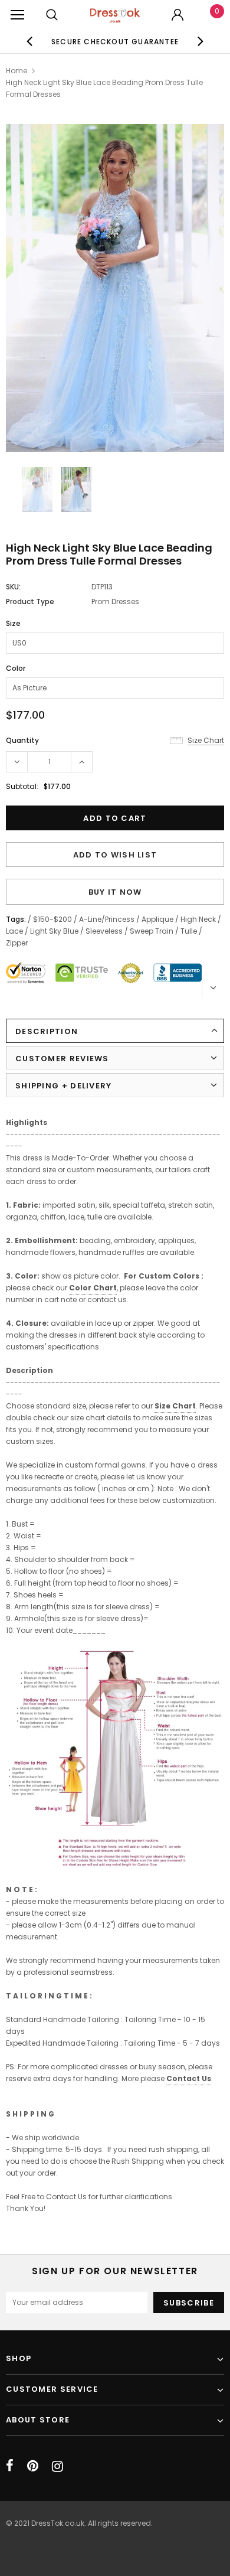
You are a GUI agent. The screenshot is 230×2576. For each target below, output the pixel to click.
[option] (115, 41)
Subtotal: (22, 786)
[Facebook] (10, 2466)
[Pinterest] (33, 2466)
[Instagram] (57, 2466)
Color (16, 668)
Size (13, 623)
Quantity (22, 740)
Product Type (30, 601)
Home (17, 71)
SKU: (13, 587)
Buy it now (115, 892)
